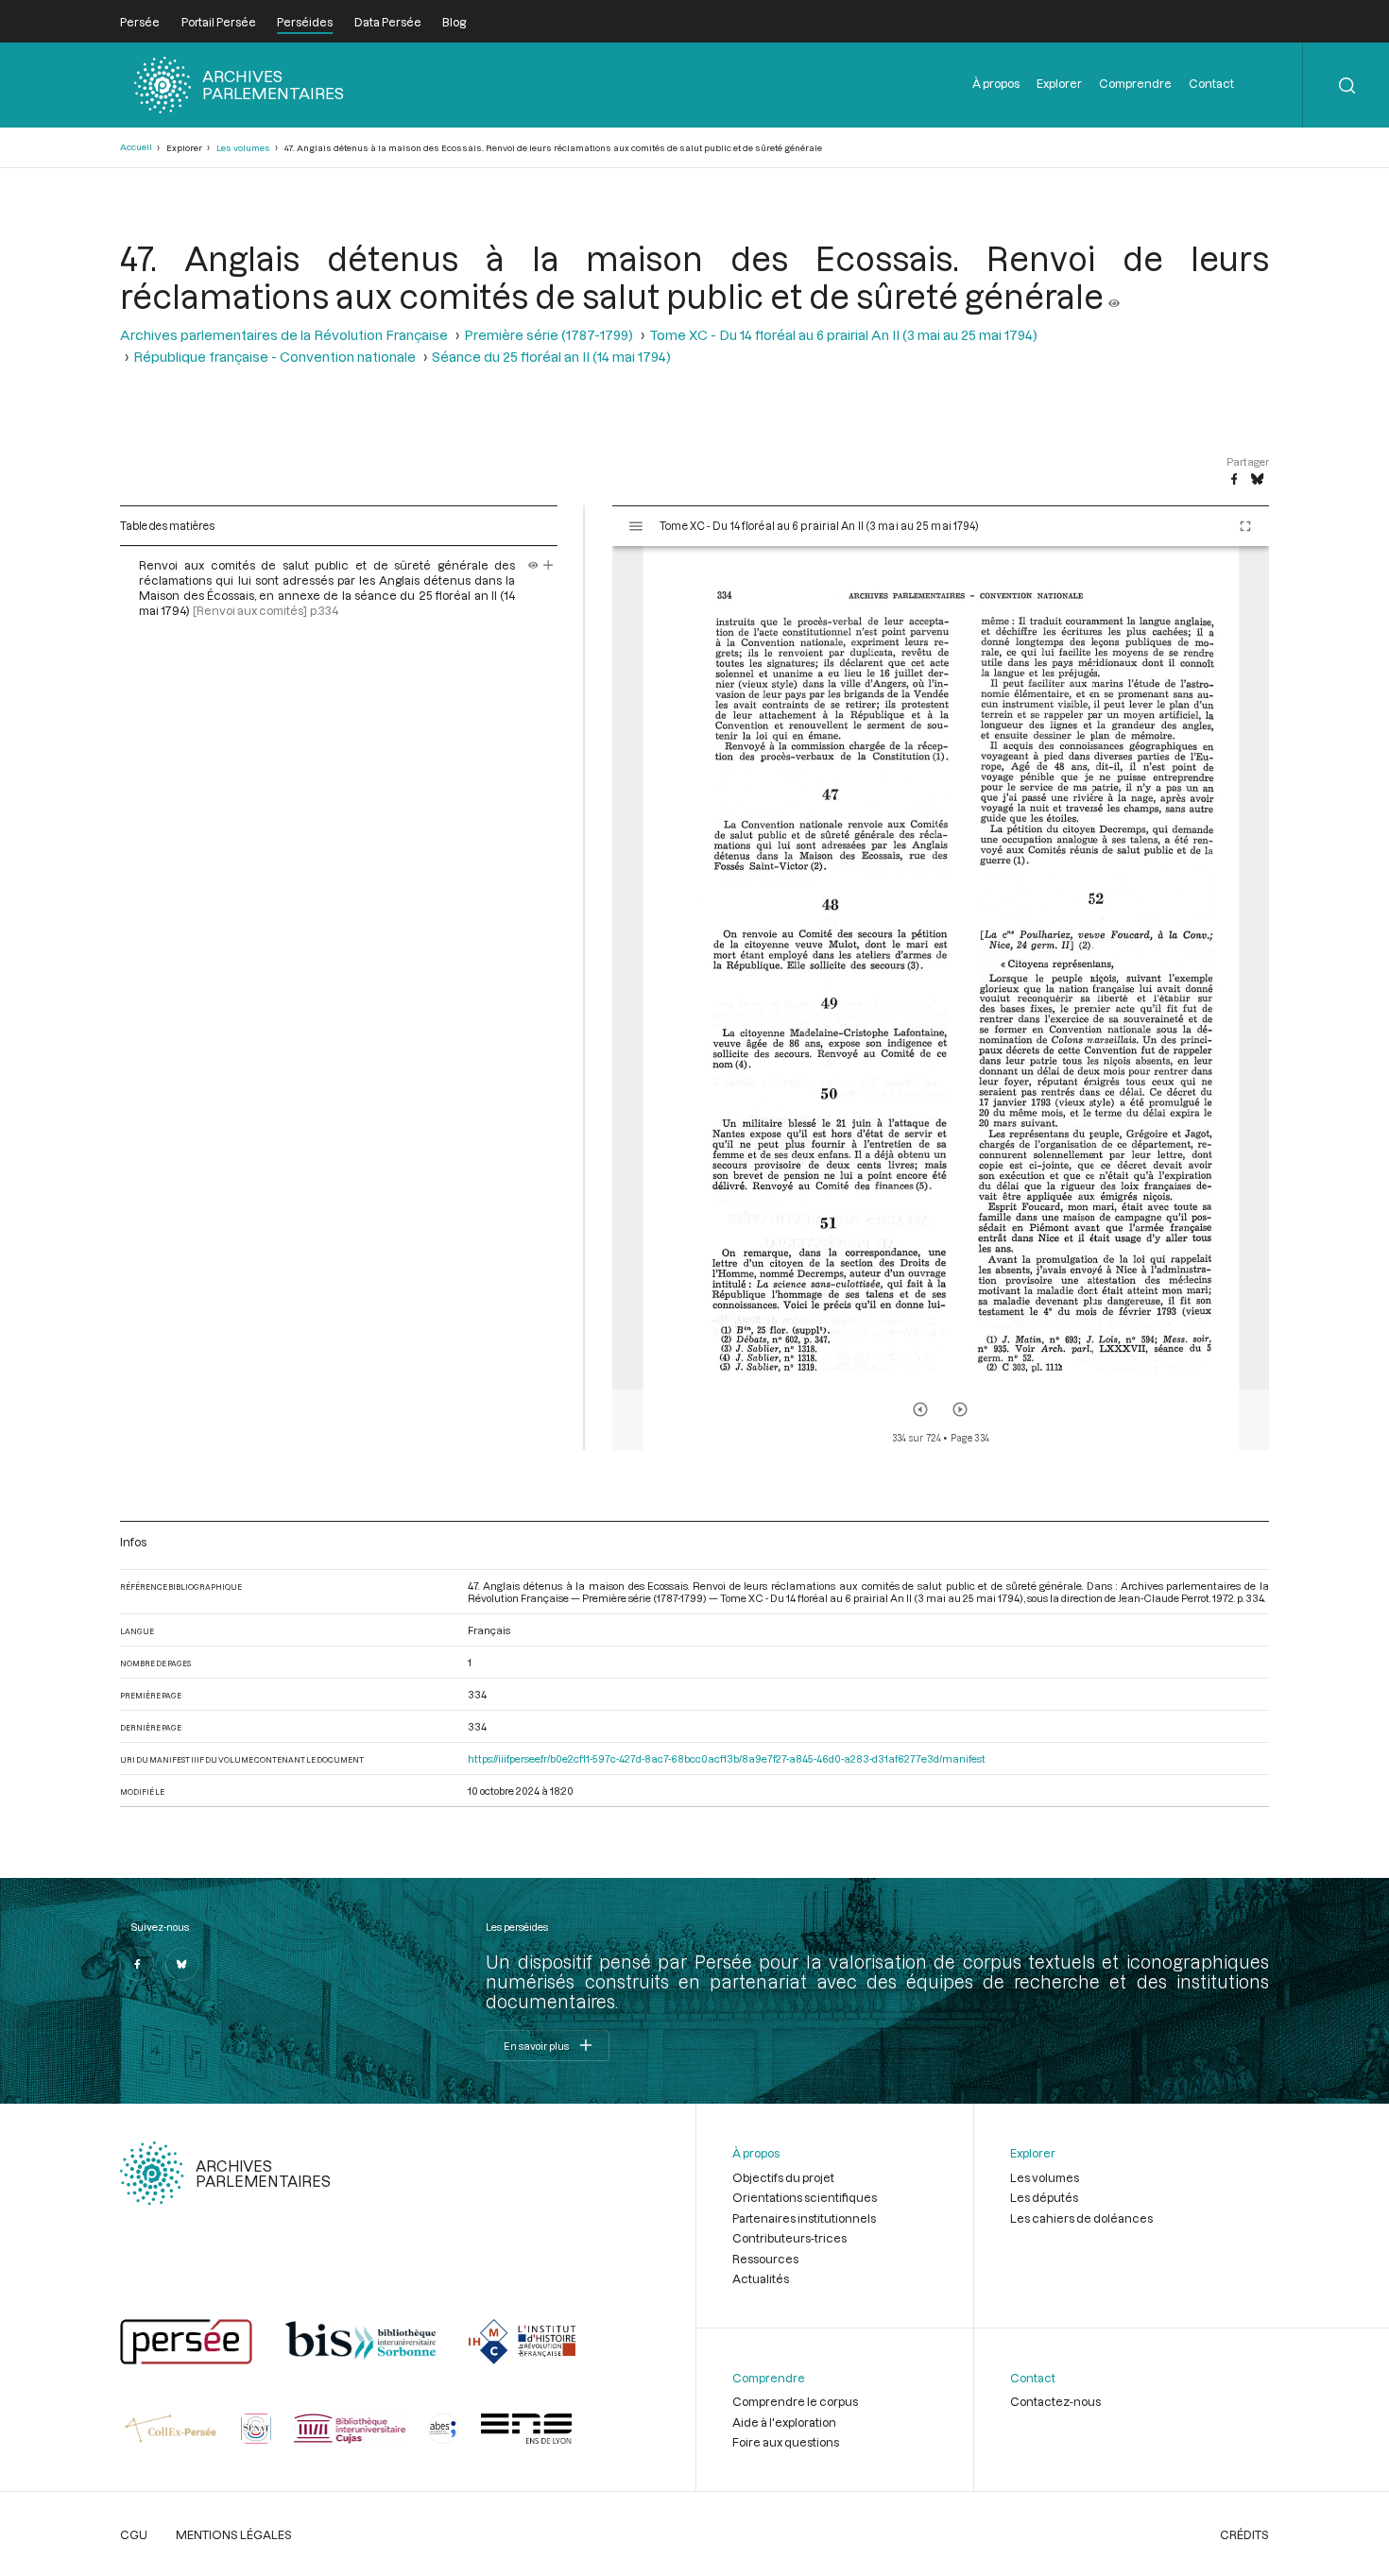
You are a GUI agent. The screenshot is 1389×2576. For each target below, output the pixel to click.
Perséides (305, 22)
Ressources (765, 2259)
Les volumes (243, 148)
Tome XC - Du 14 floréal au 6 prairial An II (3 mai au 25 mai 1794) (843, 335)
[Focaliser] (549, 565)
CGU (134, 2534)
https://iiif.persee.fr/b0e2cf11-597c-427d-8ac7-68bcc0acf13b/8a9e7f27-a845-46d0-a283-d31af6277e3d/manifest (727, 1758)
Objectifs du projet (783, 2177)
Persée (140, 22)
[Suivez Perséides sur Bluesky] (182, 1964)
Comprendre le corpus (795, 2401)
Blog (454, 22)
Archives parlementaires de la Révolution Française (284, 335)
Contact (1211, 83)
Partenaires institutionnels (804, 2218)
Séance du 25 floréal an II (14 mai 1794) (551, 357)
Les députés (1044, 2197)
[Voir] (1114, 296)
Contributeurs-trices (789, 2238)
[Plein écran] (1245, 526)
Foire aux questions (786, 2442)
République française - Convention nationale (274, 357)
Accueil (136, 147)
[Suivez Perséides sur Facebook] (137, 1964)
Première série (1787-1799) (549, 335)
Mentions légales (234, 2534)
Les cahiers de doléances (1081, 2218)
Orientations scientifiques (805, 2197)
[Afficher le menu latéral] (636, 526)
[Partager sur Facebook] (1234, 480)
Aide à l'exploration (784, 2422)
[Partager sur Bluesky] (1257, 480)
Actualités (761, 2278)
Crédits (1244, 2534)
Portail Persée (219, 22)
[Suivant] (960, 1409)
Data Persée (388, 22)
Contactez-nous (1055, 2401)
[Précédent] (920, 1409)
